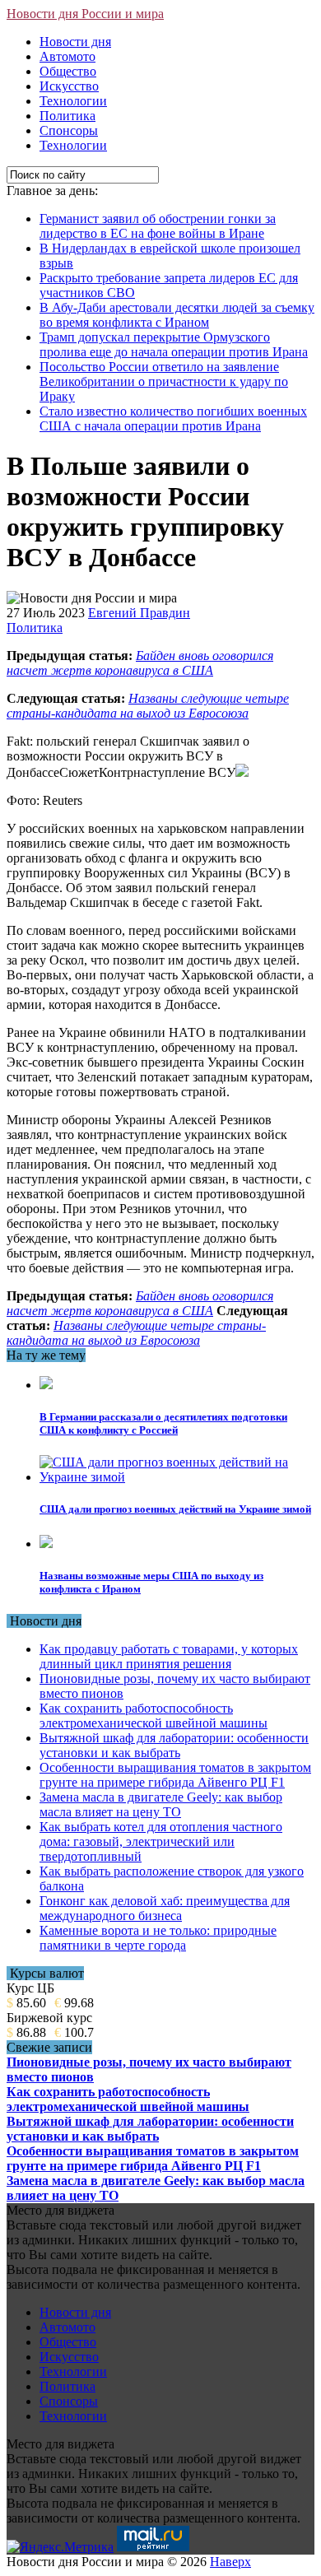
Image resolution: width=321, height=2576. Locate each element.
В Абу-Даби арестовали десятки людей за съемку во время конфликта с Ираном (177, 315)
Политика (67, 116)
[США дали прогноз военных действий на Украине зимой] (177, 1477)
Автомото (67, 56)
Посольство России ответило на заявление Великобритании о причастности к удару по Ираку (164, 381)
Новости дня (75, 42)
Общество (68, 71)
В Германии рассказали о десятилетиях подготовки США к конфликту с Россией (163, 1423)
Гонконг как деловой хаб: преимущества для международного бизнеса (165, 1908)
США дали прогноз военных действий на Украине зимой (175, 1509)
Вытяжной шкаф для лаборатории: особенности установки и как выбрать (174, 1745)
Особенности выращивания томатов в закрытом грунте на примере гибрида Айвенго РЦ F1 (175, 1775)
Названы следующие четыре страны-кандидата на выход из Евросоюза (148, 706)
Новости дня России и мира (85, 14)
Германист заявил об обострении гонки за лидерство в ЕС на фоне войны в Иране (158, 226)
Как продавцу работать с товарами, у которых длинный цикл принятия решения (169, 1656)
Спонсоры (69, 130)
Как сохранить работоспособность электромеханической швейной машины (154, 1716)
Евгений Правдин (139, 613)
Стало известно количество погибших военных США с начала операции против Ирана (173, 418)
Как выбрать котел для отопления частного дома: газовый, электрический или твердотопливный (161, 1841)
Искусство (69, 86)
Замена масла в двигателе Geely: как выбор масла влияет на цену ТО (161, 1804)
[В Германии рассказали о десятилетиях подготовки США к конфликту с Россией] (46, 1385)
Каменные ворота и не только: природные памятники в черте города (158, 1938)
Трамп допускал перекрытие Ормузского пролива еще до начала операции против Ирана (174, 344)
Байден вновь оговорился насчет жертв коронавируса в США (140, 663)
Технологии (73, 101)
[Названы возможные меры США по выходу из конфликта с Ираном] (46, 1544)
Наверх (230, 2562)
